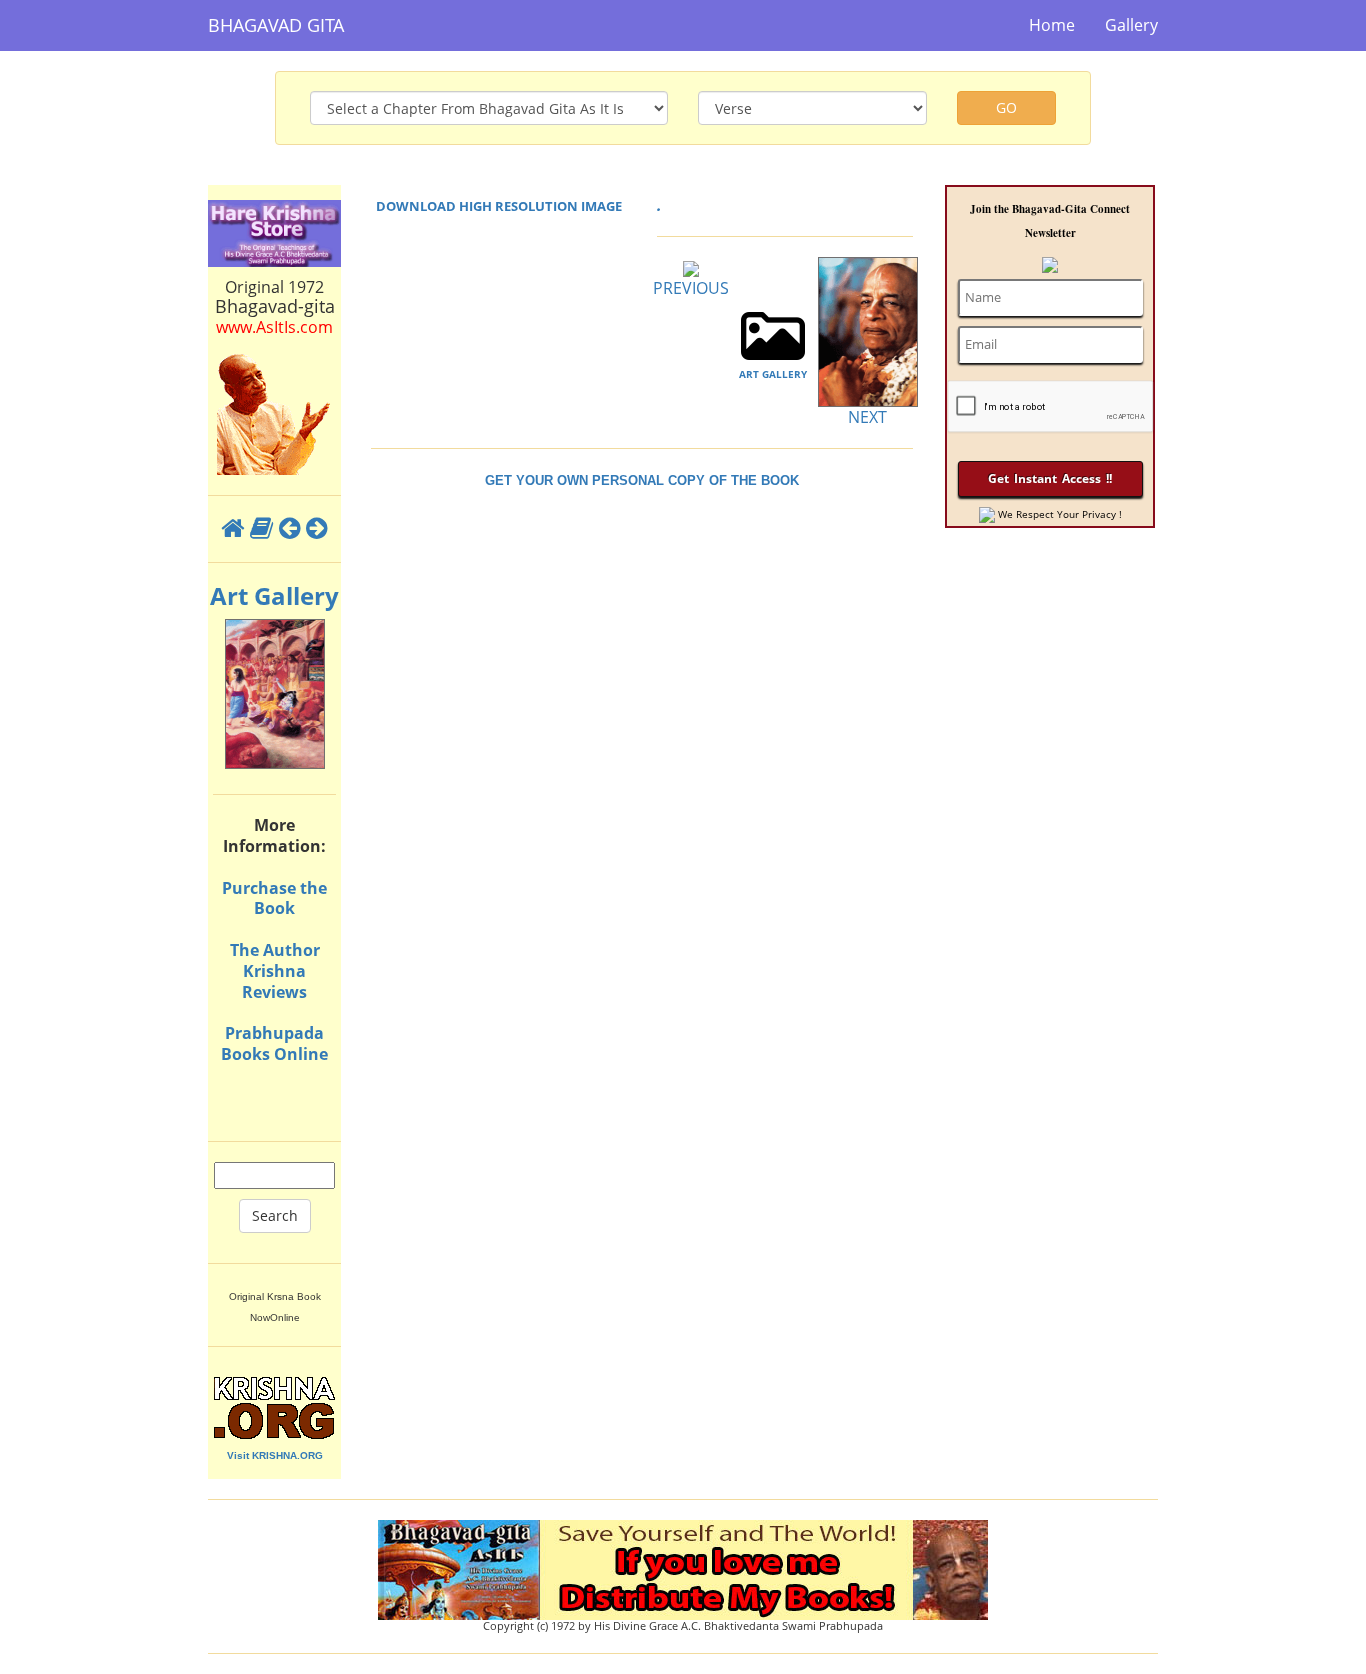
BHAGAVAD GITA (276, 25)
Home (1052, 25)
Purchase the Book (274, 898)
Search (275, 1215)
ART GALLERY (773, 374)
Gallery (1131, 25)
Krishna (274, 971)
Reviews (274, 992)
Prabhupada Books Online (274, 1043)
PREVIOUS (691, 288)
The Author (275, 950)
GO (1006, 107)
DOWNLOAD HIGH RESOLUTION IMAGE (499, 206)
